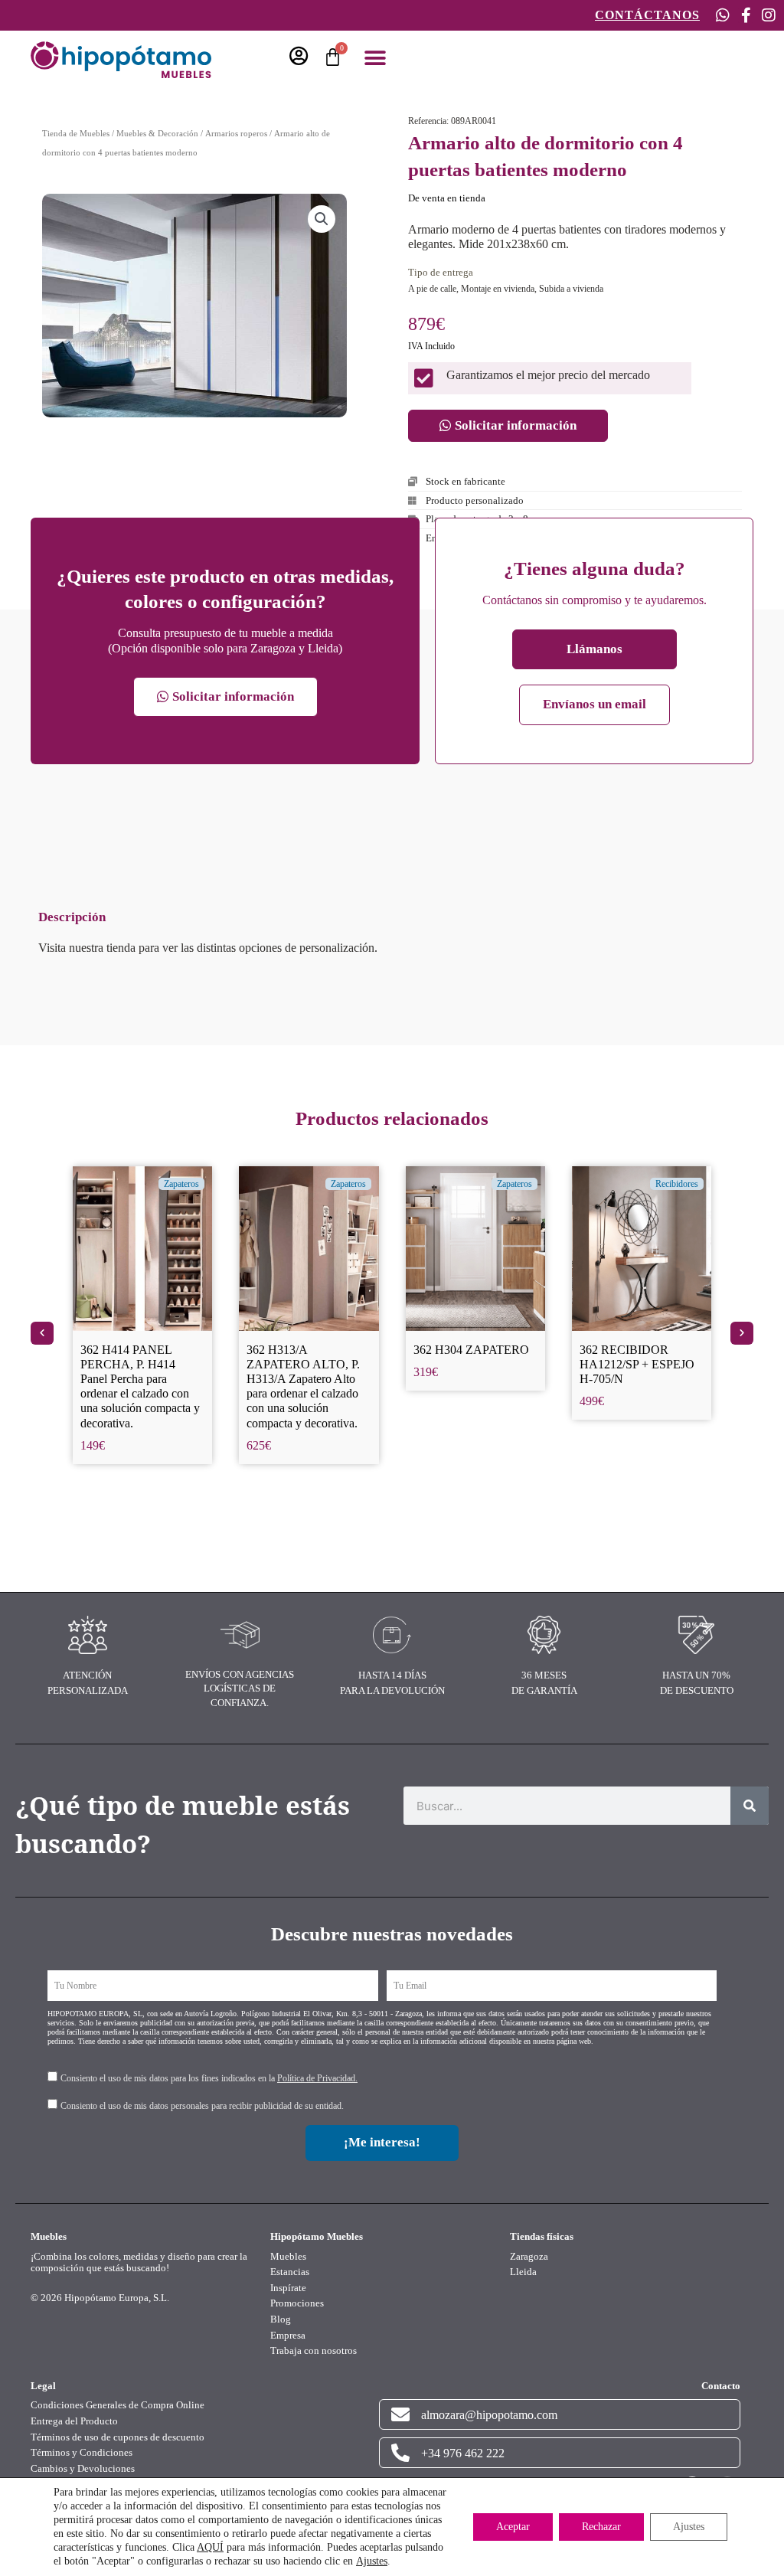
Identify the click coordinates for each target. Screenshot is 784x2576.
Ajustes (372, 2561)
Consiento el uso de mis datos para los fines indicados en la (209, 2078)
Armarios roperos (236, 133)
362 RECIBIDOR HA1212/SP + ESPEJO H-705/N (471, 1364)
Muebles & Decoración (157, 133)
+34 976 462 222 (463, 2453)
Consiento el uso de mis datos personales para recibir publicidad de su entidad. (202, 2106)
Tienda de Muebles (76, 133)
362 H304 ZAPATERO (304, 1350)
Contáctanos (647, 15)
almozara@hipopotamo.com (489, 2415)
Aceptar (513, 2527)
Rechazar (601, 2527)
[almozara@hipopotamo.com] (400, 2414)
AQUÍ (210, 2547)
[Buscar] (750, 1806)
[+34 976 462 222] (400, 2453)
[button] (375, 59)
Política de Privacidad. (317, 2078)
